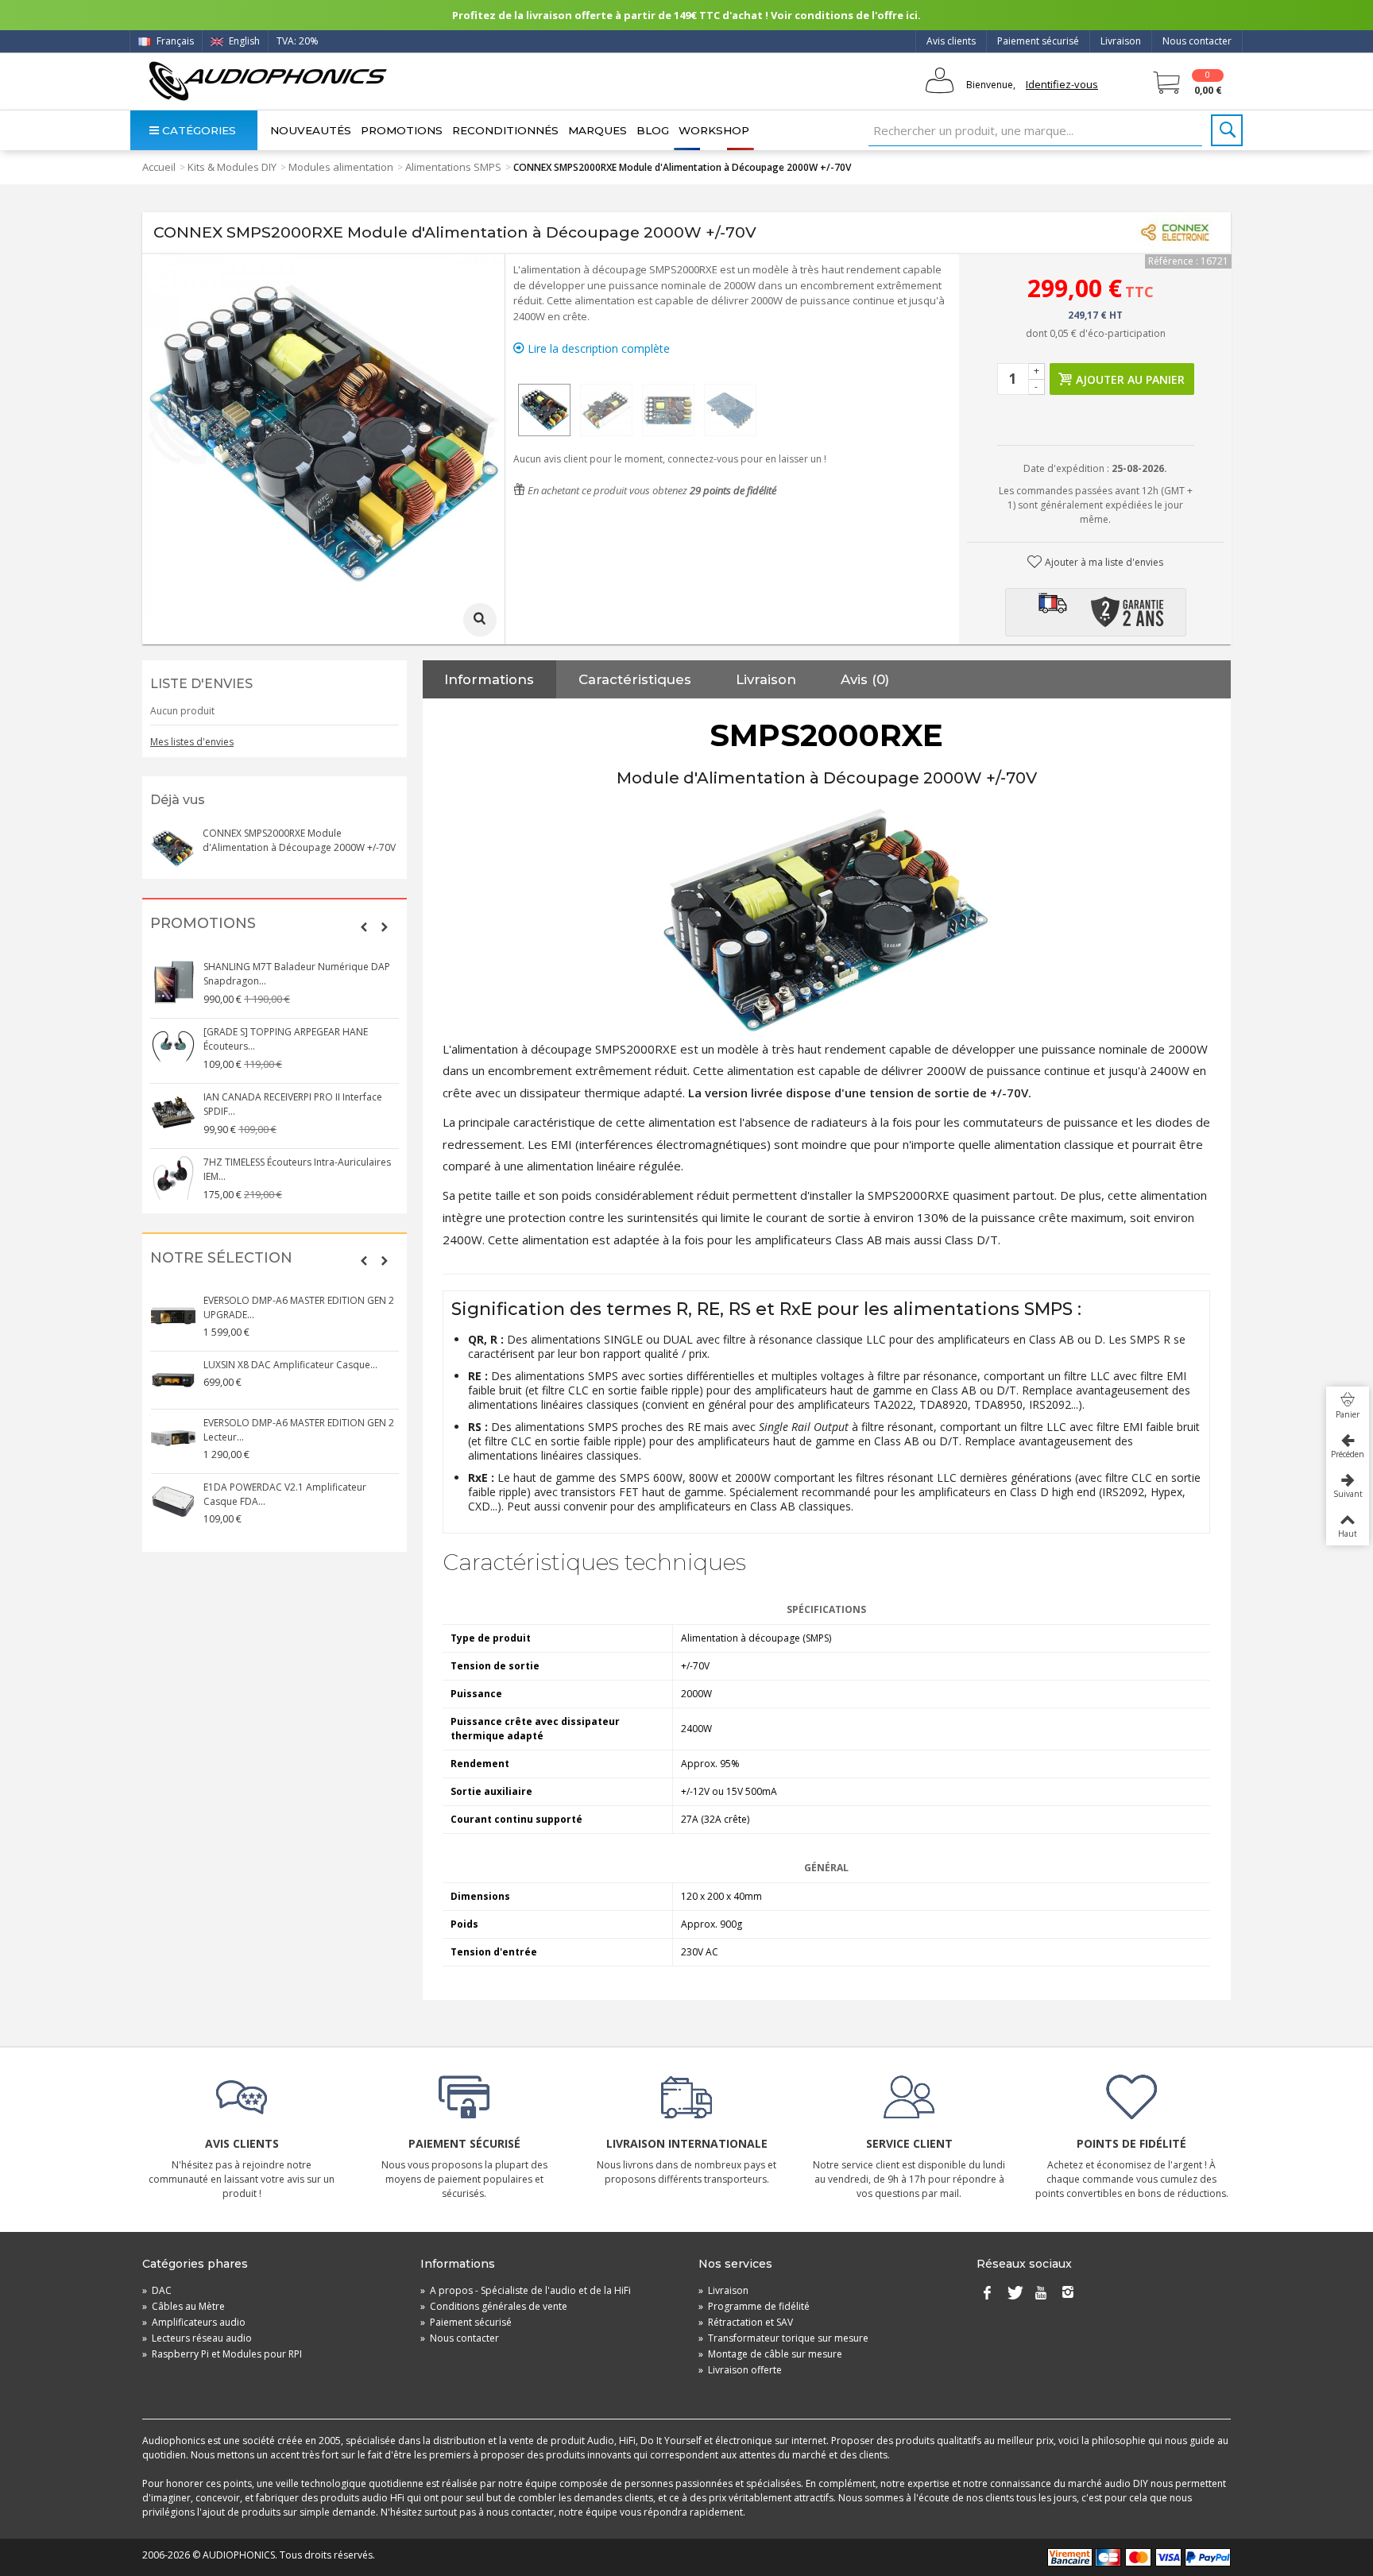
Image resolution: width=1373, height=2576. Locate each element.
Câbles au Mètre (184, 2306)
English (243, 41)
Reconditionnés (505, 130)
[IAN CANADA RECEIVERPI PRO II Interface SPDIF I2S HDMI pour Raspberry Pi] (173, 1112)
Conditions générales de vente (494, 2306)
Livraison (1121, 41)
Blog (653, 130)
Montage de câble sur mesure (770, 2354)
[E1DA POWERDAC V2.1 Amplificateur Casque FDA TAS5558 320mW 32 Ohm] (173, 1503)
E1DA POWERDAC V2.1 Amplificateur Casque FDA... (285, 1494)
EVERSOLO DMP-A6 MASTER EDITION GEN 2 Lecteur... (299, 1430)
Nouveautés (311, 130)
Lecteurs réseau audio (197, 2338)
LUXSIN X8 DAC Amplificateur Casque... (290, 1365)
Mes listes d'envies (192, 742)
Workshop (714, 130)
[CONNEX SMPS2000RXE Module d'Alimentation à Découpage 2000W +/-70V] (544, 410)
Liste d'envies (201, 684)
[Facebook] (987, 2294)
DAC (157, 2290)
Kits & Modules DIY (232, 167)
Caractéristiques (635, 679)
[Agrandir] (480, 620)
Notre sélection (221, 1258)
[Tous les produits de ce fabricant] (1175, 233)
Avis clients (951, 41)
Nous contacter (1197, 41)
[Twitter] (1014, 2294)
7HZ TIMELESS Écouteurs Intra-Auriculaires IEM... (297, 1169)
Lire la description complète (597, 348)
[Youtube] (1041, 2294)
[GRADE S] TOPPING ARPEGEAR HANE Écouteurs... (286, 1039)
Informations (489, 679)
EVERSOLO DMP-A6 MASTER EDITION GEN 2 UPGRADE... (299, 1307)
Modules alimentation (341, 167)
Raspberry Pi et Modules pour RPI (222, 2354)
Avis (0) (865, 679)
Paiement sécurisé (1038, 41)
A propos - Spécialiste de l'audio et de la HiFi (526, 2290)
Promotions (402, 130)
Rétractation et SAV (746, 2322)
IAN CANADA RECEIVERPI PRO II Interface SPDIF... (293, 1104)
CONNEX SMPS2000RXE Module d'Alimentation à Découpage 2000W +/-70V (299, 840)
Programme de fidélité (754, 2306)
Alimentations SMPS (453, 167)
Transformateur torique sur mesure (783, 2338)
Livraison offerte (740, 2370)
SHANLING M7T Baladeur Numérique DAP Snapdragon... (297, 974)
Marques (598, 130)
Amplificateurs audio (194, 2322)
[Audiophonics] (267, 81)
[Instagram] (1068, 2294)
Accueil (159, 167)
